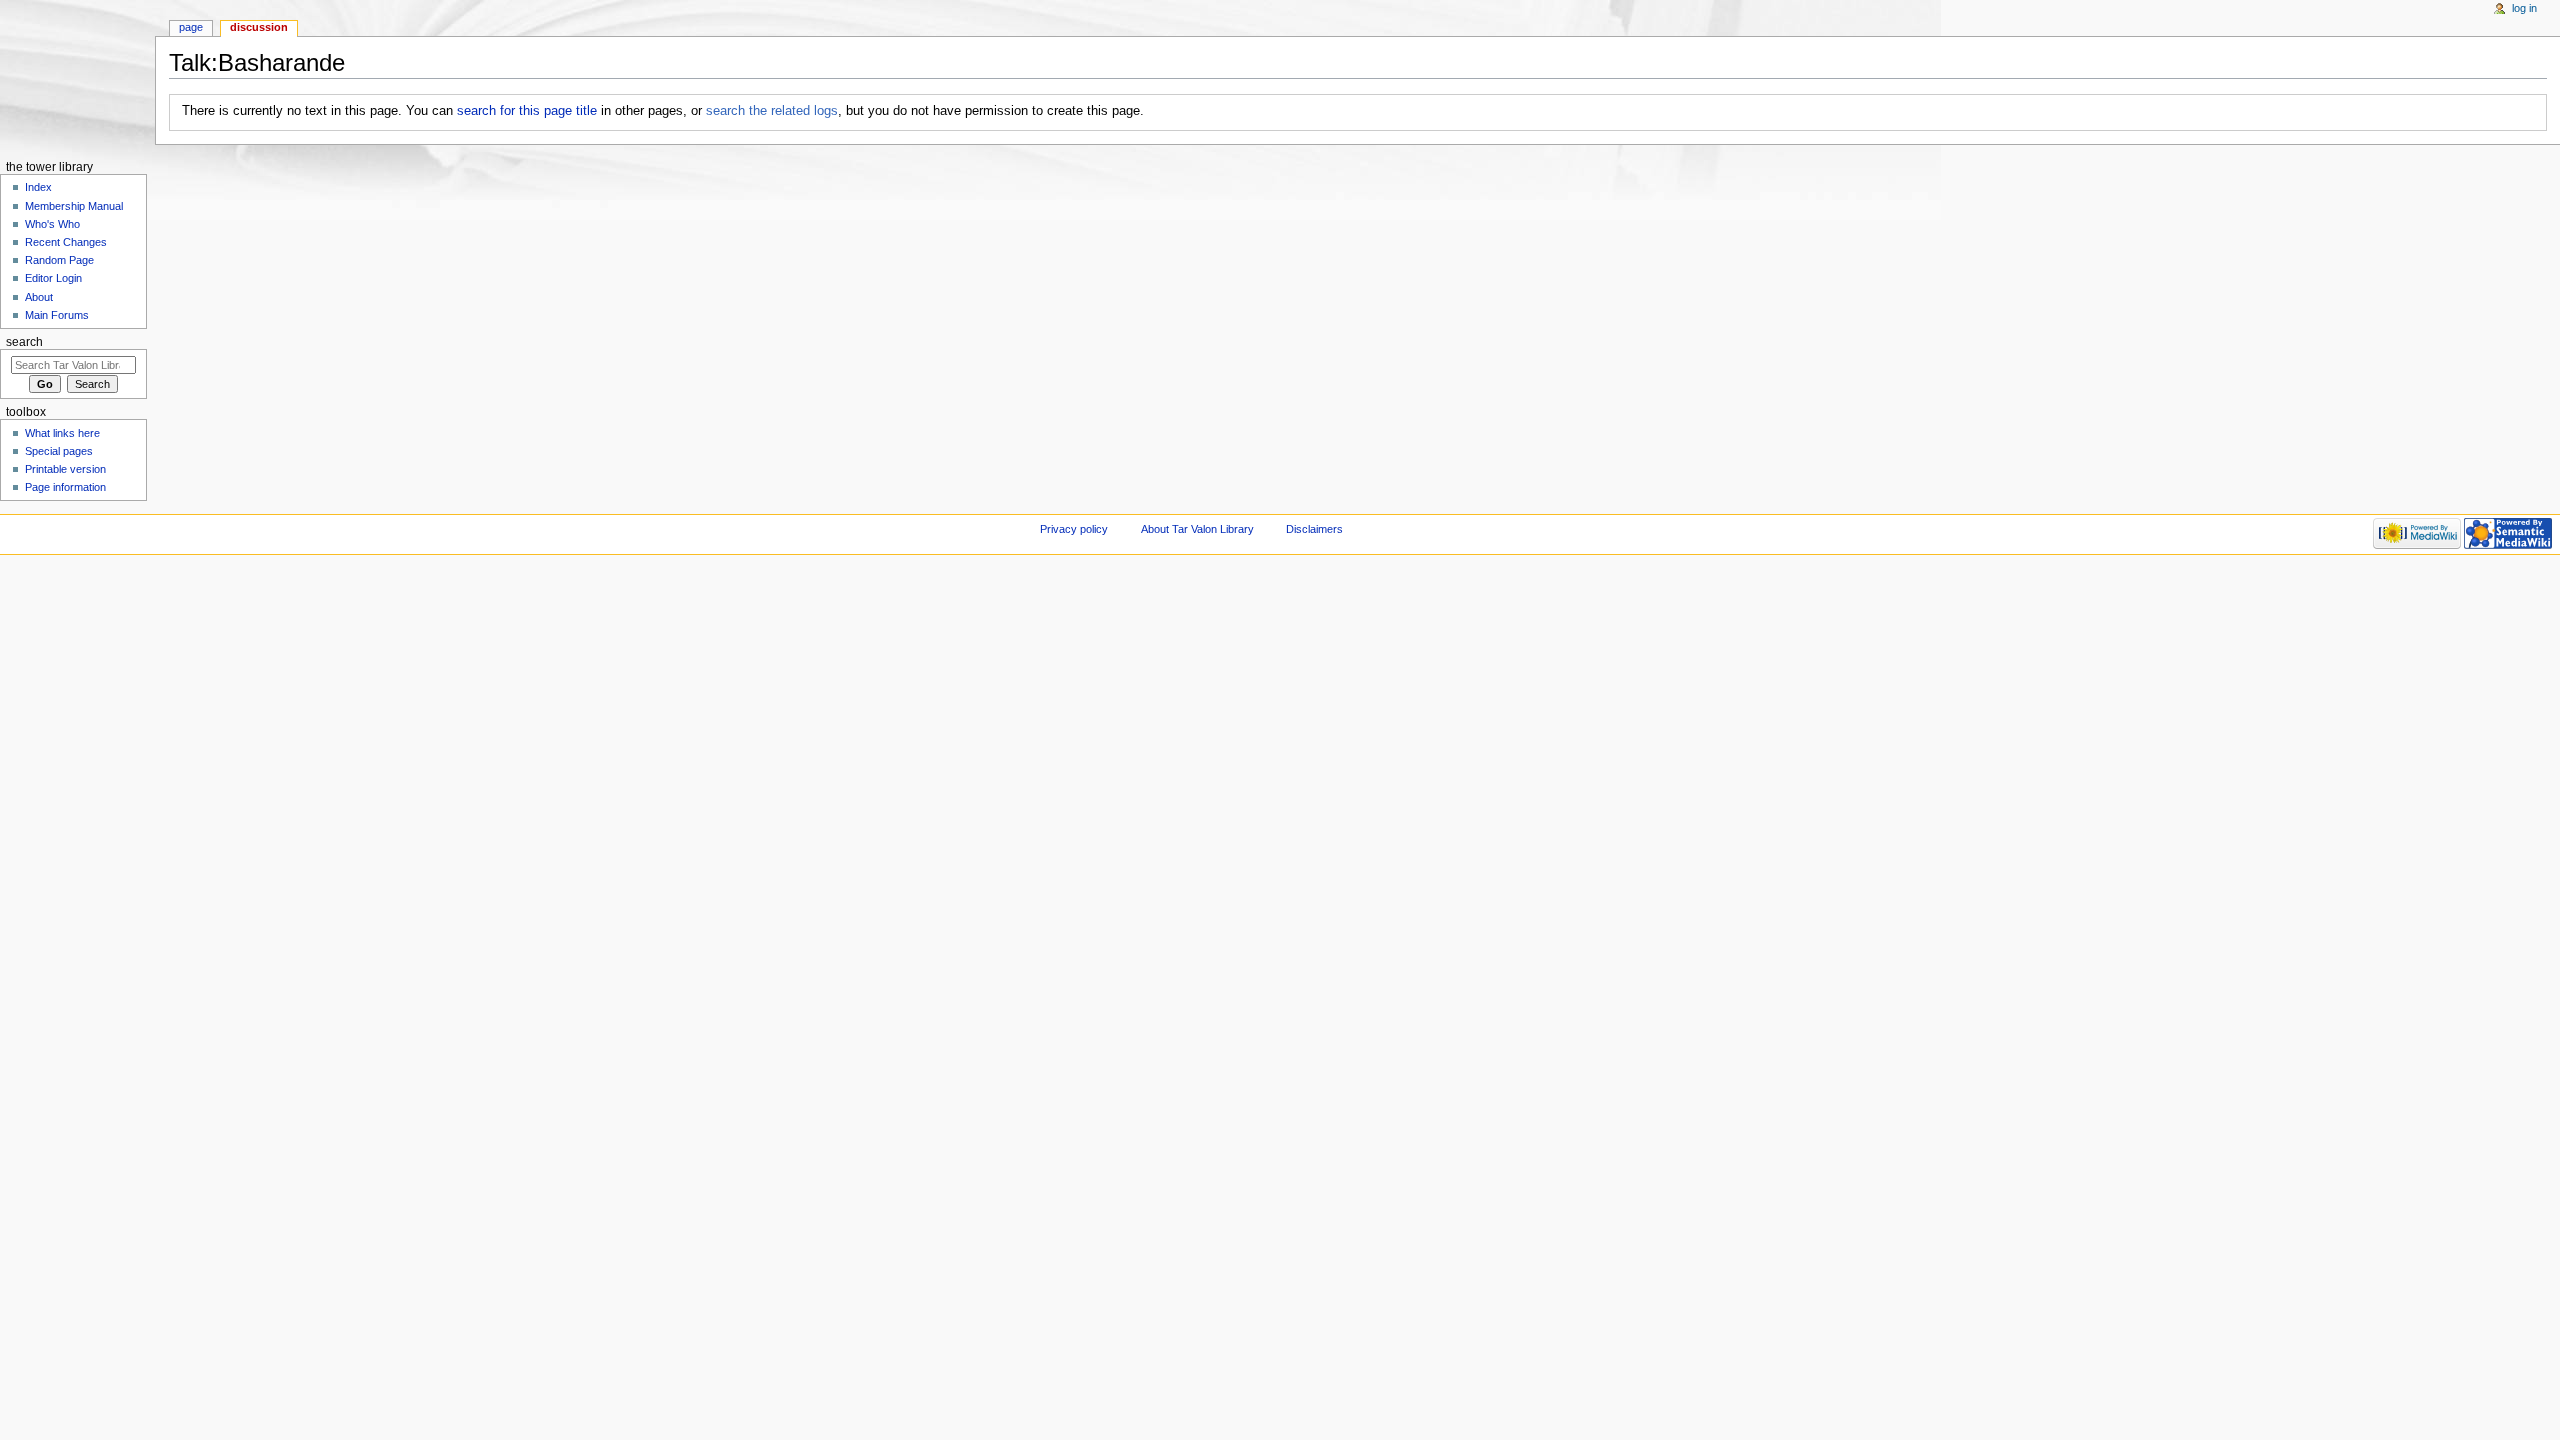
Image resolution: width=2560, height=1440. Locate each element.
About (39, 297)
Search (24, 342)
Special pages (59, 451)
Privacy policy (1074, 529)
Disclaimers (1314, 529)
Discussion (259, 27)
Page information (65, 487)
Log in (2524, 8)
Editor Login (53, 278)
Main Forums (57, 315)
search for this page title (527, 111)
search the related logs (772, 111)
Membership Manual (74, 206)
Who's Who (52, 224)
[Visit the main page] (77, 77)
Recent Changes (66, 242)
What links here (62, 433)
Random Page (59, 260)
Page (191, 27)
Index (38, 187)
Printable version (65, 469)
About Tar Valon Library (1197, 529)
